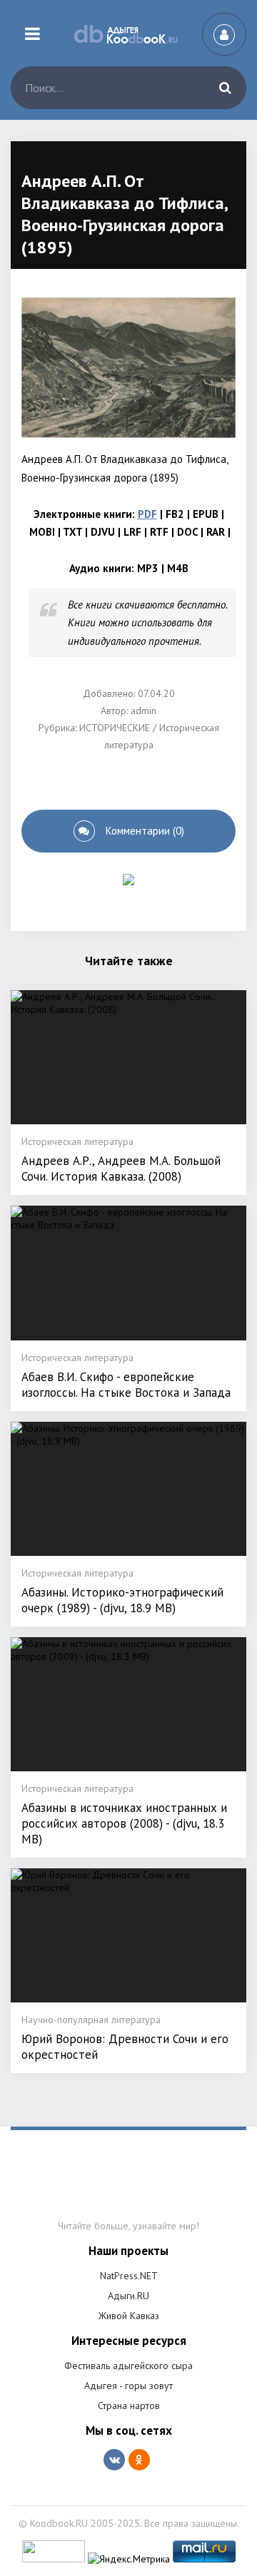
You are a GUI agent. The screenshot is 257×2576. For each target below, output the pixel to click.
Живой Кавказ (129, 2316)
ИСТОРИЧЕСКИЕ (115, 728)
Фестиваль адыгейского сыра (128, 2366)
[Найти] (225, 88)
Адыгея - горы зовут (128, 2386)
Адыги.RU (128, 2296)
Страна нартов (129, 2406)
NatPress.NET (129, 2276)
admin (143, 711)
